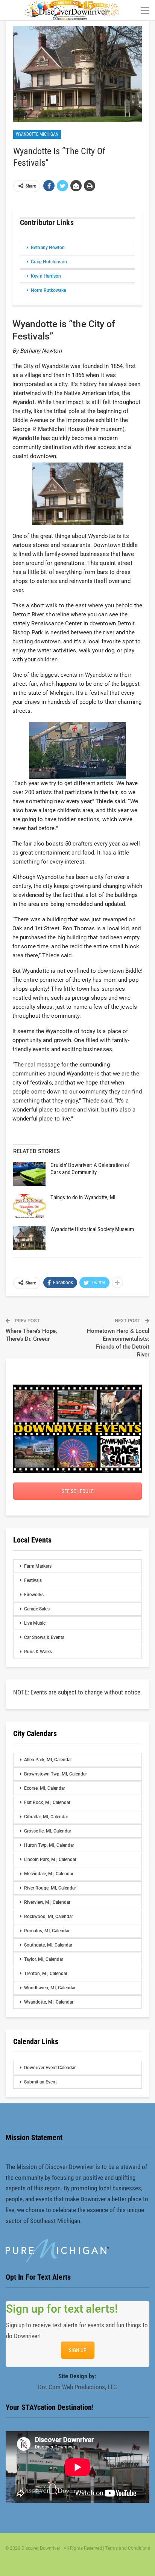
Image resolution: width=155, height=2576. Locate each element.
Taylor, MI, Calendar (44, 1959)
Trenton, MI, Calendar (46, 1974)
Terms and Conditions (128, 2548)
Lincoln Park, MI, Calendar (50, 1860)
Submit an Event (40, 2082)
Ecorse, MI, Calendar (45, 1788)
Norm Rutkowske (48, 290)
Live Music (35, 1623)
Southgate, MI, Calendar (48, 1945)
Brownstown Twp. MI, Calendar (55, 1774)
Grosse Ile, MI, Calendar (48, 1831)
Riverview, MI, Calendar (47, 1902)
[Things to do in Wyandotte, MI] (29, 1206)
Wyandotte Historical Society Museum (92, 1229)
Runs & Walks (38, 1652)
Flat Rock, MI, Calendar (47, 1802)
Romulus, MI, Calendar (47, 1931)
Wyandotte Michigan (37, 134)
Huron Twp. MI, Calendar (49, 1845)
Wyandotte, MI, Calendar (49, 2002)
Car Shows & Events (44, 1637)
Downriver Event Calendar (50, 2068)
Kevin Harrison (46, 276)
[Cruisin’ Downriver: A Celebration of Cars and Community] (29, 1174)
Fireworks (34, 1595)
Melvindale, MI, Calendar (49, 1874)
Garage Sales (37, 1609)
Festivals (33, 1580)
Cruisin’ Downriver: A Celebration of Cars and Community (90, 1169)
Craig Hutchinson (49, 262)
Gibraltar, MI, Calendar (46, 1817)
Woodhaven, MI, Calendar (50, 1988)
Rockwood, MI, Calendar (49, 1917)
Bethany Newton (48, 248)
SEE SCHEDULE (78, 1491)
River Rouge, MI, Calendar (50, 1888)
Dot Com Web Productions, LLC (77, 2387)
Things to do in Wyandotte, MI (83, 1197)
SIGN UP (78, 2350)
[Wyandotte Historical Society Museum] (29, 1238)
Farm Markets (38, 1566)
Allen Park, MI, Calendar (48, 1760)
